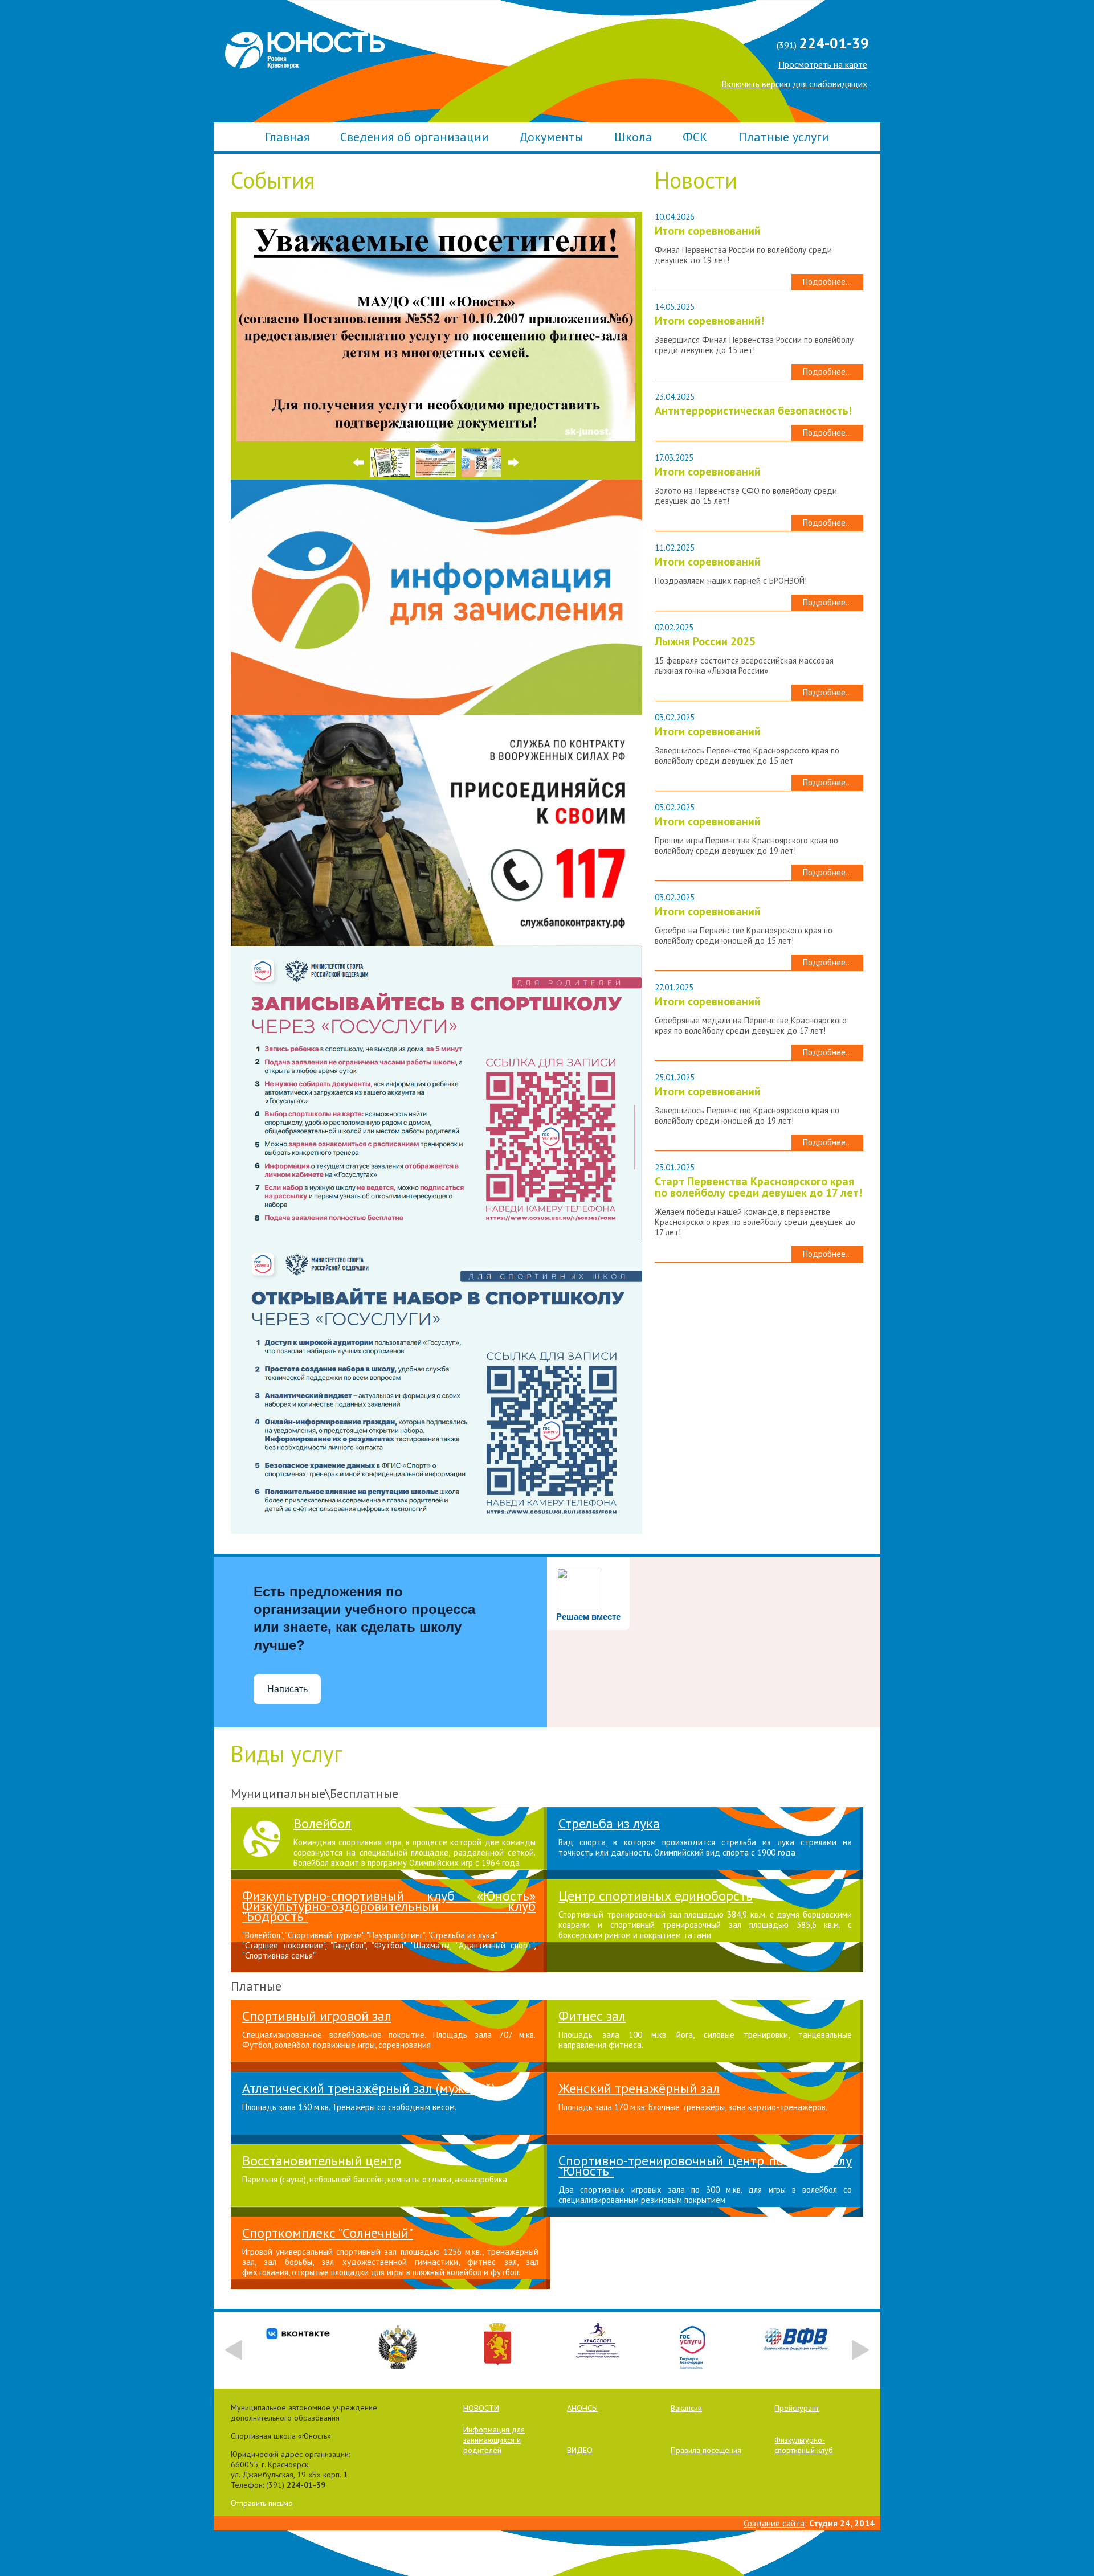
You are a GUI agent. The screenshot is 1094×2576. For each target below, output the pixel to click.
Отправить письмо (262, 2503)
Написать (287, 1689)
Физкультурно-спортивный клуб (804, 2445)
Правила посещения (706, 2450)
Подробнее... (827, 282)
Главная (287, 137)
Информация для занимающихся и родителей (494, 2440)
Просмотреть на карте (823, 64)
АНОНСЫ (582, 2408)
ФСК (695, 137)
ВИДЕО (580, 2450)
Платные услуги (784, 137)
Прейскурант (797, 2408)
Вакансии (686, 2408)
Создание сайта (774, 2523)
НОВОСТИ (481, 2408)
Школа (633, 137)
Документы (551, 137)
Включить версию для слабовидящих (794, 84)
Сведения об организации (415, 137)
